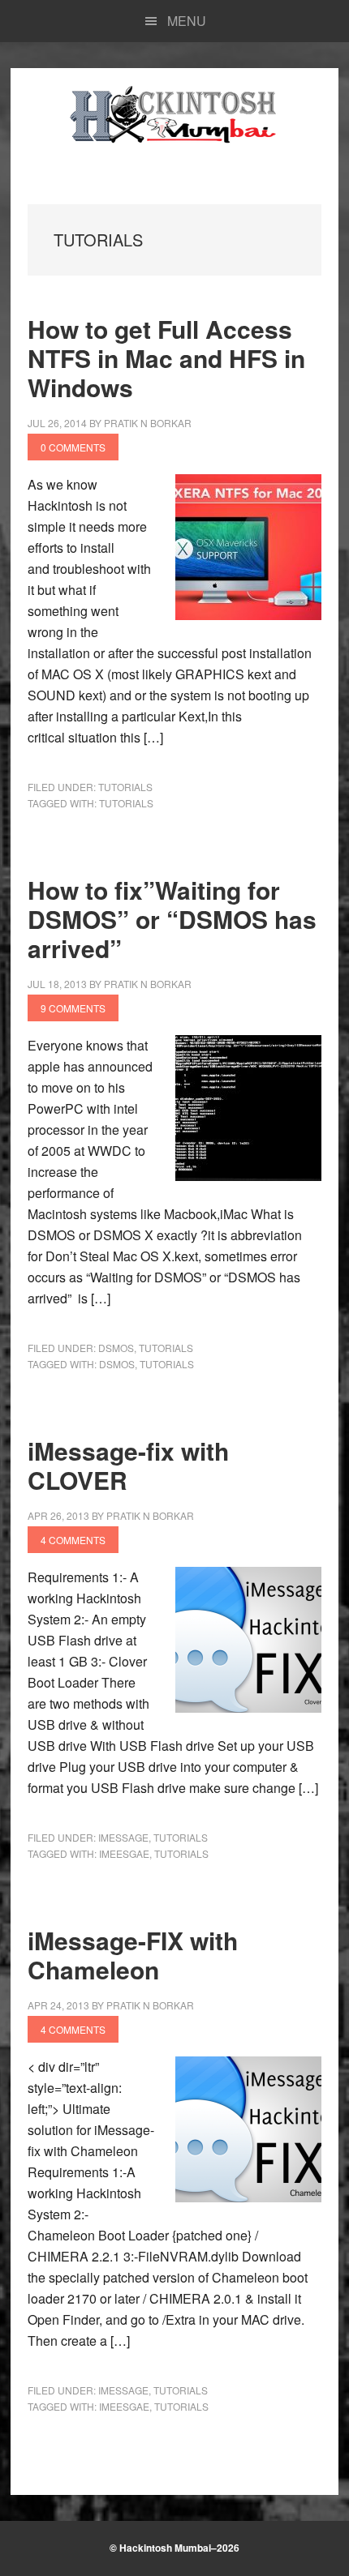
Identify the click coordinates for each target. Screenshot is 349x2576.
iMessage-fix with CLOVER (128, 1465)
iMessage (123, 1837)
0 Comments (73, 447)
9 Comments (73, 1008)
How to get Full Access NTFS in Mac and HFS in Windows (166, 358)
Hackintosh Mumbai (174, 117)
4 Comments (73, 1540)
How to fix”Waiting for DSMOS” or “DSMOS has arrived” (172, 919)
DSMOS (116, 1348)
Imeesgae (124, 1853)
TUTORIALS (125, 787)
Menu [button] (187, 21)
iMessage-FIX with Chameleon (133, 1955)
